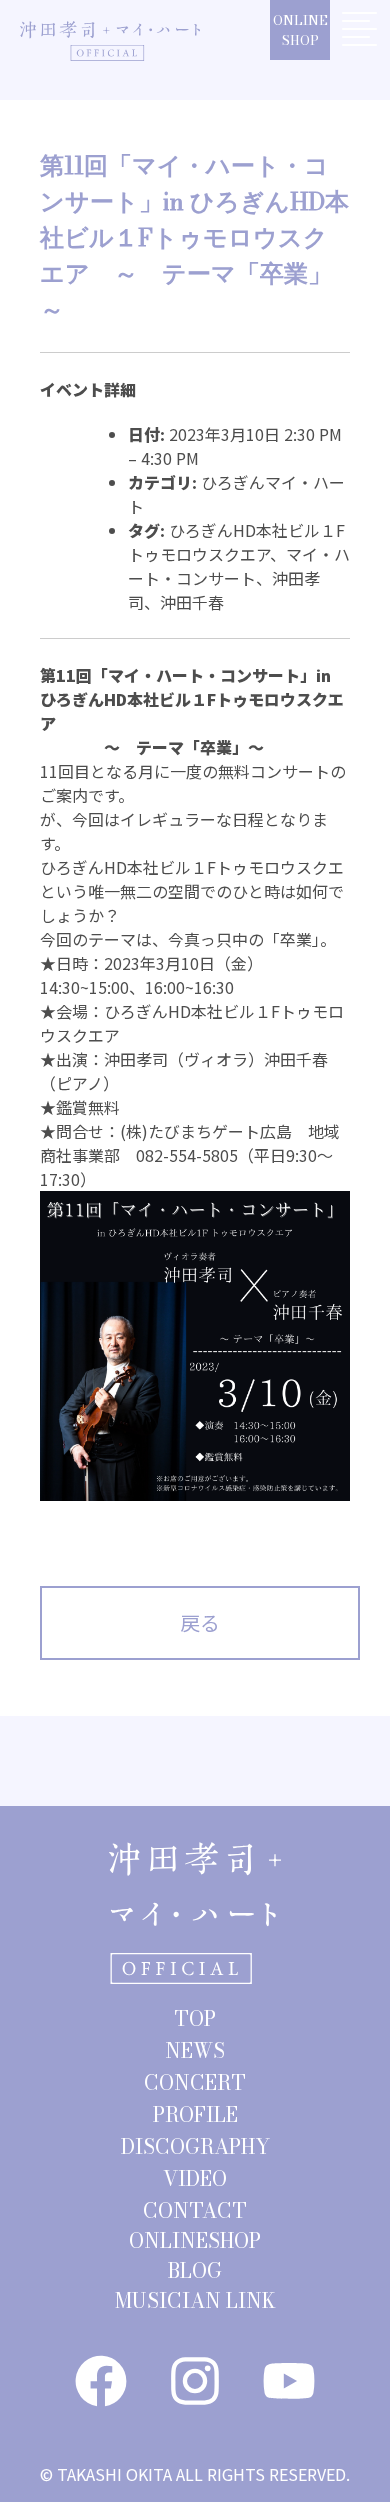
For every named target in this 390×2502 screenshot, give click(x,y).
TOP (195, 2018)
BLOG (195, 2270)
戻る (200, 1622)
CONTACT (195, 2210)
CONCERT (195, 2082)
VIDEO (195, 2178)
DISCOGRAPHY (195, 2146)
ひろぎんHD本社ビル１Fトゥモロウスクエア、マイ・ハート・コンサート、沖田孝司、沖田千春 (239, 566)
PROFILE (195, 2114)
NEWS (195, 2050)
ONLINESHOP (300, 30)
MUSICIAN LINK (195, 2300)
